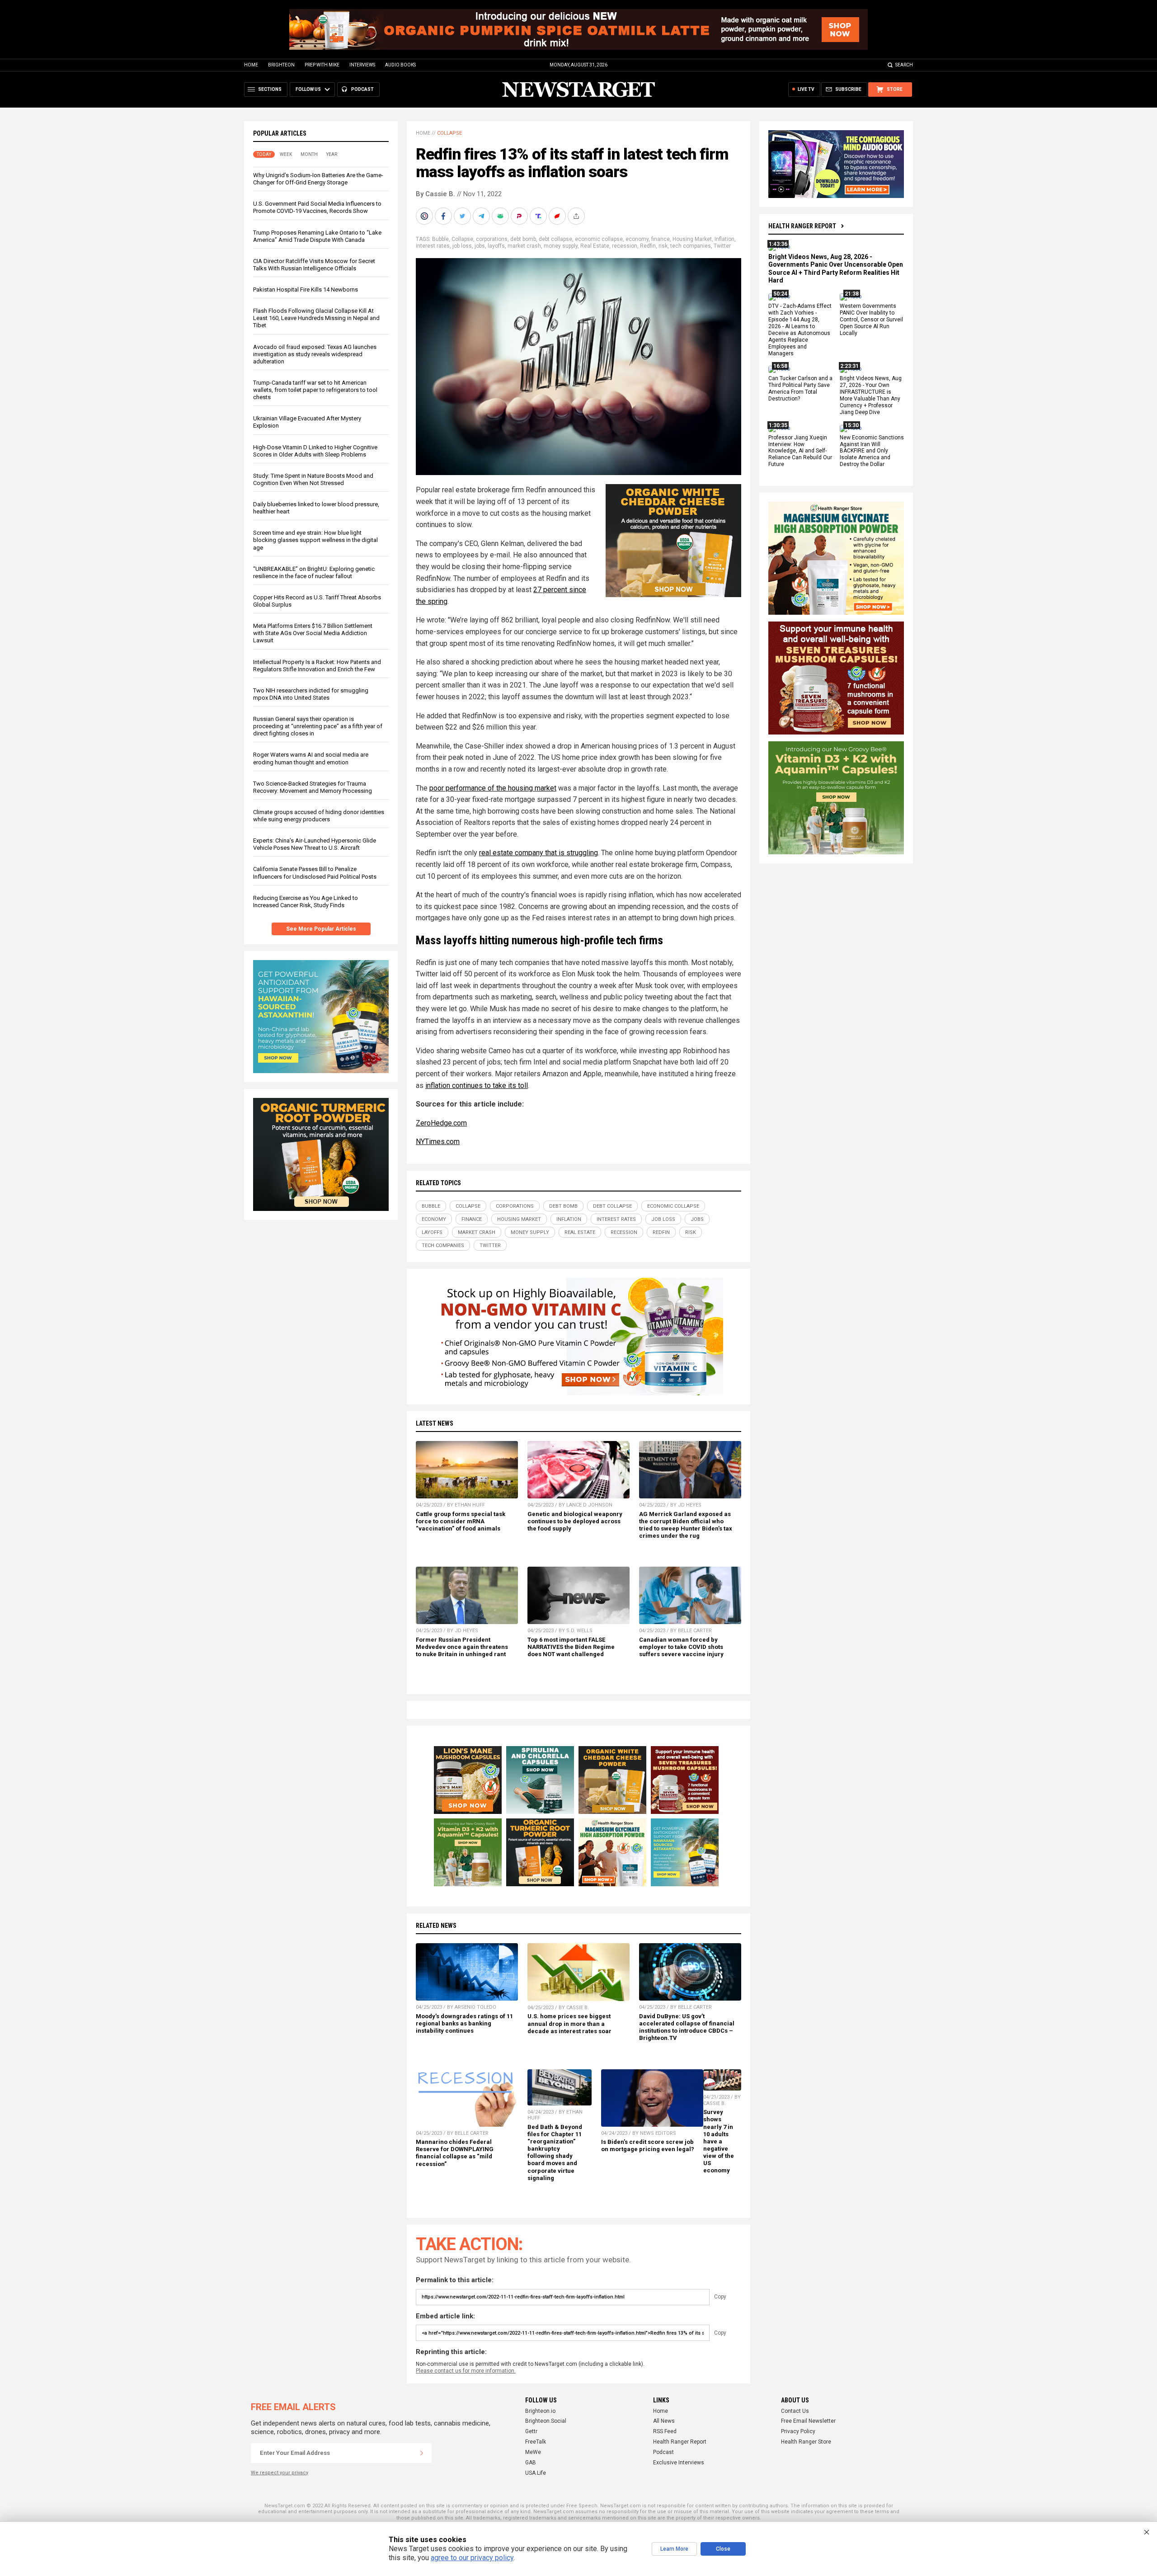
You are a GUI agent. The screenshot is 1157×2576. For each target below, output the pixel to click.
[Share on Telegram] (482, 216)
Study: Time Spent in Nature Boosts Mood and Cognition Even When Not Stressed (313, 479)
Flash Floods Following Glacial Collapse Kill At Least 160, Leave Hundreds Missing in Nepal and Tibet (316, 318)
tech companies (691, 246)
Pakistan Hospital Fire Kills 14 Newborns (306, 290)
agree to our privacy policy (472, 2558)
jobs (480, 246)
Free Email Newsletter (808, 2421)
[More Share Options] (577, 216)
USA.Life (536, 2473)
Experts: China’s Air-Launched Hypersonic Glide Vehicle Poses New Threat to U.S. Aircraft (315, 844)
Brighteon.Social (546, 2421)
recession (625, 246)
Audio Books (400, 65)
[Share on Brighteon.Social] (425, 216)
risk (663, 246)
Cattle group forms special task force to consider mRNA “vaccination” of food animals (461, 1521)
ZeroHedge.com (441, 1123)
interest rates (433, 246)
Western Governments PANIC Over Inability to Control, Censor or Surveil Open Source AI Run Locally (871, 320)
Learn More (674, 2549)
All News (664, 2421)
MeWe (533, 2452)
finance (661, 239)
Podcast (663, 2452)
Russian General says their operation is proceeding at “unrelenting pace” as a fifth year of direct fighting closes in (318, 726)
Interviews (362, 65)
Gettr (531, 2431)
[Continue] (422, 2453)
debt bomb (523, 239)
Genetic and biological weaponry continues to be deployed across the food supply (575, 1521)
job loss (462, 246)
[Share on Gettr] (558, 216)
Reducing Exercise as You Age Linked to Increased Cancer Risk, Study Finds (306, 902)
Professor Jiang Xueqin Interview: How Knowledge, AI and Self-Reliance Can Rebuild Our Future (800, 451)
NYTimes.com (438, 1142)
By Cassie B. (435, 194)
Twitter (722, 246)
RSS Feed (665, 2431)
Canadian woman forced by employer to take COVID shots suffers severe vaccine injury (681, 1647)
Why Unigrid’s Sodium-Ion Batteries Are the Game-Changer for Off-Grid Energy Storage (318, 179)
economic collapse (599, 239)
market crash (524, 246)
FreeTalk (536, 2442)
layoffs (496, 246)
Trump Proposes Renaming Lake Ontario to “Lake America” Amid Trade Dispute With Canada (317, 236)
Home (251, 65)
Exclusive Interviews (679, 2463)
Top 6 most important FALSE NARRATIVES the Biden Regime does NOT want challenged (571, 1647)
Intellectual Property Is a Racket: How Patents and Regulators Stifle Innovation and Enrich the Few (317, 666)
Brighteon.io (540, 2411)
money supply (561, 246)
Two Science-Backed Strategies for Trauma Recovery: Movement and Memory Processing (313, 787)
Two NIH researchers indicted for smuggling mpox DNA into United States (311, 694)
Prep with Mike (322, 65)
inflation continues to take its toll (477, 1085)
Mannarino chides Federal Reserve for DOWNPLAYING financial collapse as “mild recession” (455, 2153)
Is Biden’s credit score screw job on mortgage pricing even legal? (648, 2145)
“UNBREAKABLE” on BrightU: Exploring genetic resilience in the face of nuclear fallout (314, 572)
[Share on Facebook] (444, 216)
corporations (492, 239)
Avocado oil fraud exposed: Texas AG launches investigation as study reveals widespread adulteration (315, 354)
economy (637, 239)
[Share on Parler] (520, 216)
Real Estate (595, 246)
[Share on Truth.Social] (539, 216)
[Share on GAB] (501, 216)
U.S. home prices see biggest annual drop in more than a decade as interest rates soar (569, 2023)
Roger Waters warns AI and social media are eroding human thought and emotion (311, 758)
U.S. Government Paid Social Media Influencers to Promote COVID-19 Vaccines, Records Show (317, 207)
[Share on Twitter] (463, 216)
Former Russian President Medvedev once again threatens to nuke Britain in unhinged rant (462, 1647)
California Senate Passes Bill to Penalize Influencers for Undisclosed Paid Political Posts (315, 873)
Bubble (440, 239)
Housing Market (692, 239)
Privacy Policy (798, 2431)
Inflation (724, 239)
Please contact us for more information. (466, 2371)
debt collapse (555, 239)
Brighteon (281, 65)
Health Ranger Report (802, 226)
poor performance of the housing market (493, 788)
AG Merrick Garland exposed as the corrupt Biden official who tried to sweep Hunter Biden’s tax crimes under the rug (686, 1525)
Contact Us (795, 2411)
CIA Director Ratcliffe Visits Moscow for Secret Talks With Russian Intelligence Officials (314, 265)
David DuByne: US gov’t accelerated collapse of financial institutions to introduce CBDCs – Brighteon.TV (687, 2027)
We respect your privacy (280, 2473)
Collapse (449, 133)
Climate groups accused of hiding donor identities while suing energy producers (319, 816)
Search (904, 65)
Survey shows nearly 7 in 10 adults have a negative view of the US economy (719, 2141)
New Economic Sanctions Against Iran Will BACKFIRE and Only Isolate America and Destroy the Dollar (872, 451)
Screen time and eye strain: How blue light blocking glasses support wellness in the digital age (315, 540)
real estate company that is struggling (539, 853)
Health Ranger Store (806, 2442)
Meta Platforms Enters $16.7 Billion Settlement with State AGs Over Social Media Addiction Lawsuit (313, 633)
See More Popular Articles (321, 929)
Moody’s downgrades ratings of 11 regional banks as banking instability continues (464, 2023)
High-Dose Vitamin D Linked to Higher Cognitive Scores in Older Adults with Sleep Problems (315, 451)
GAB (531, 2463)
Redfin (648, 246)
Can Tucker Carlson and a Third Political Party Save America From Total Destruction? (800, 389)
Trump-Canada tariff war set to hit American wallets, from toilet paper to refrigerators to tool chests (315, 390)
